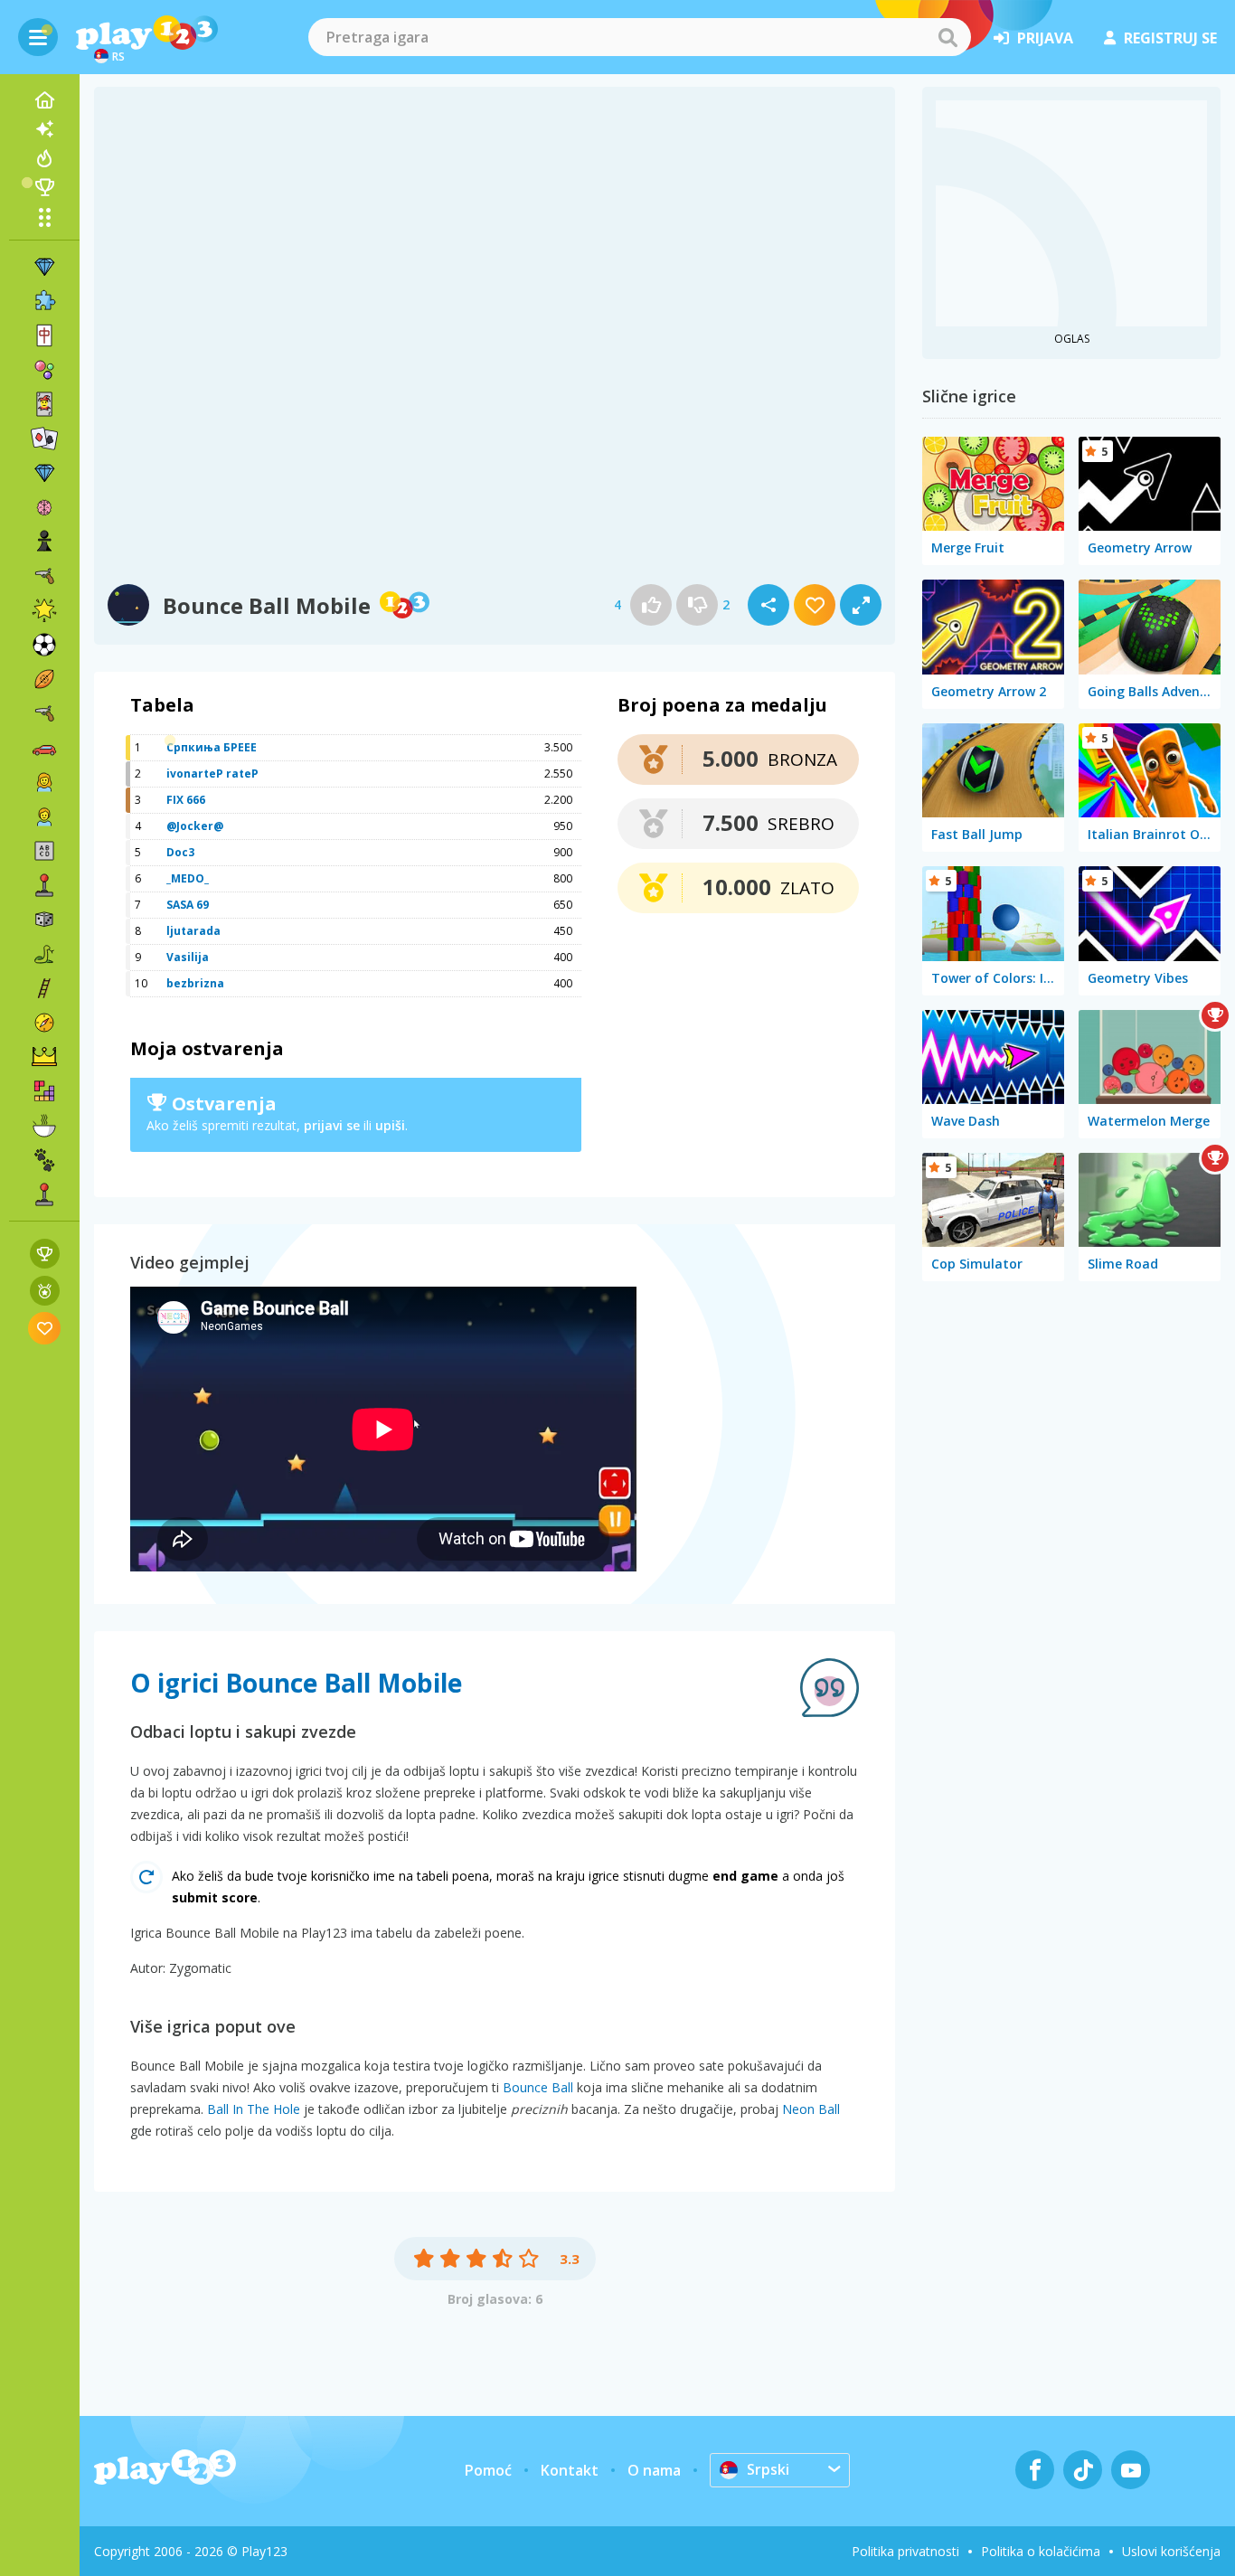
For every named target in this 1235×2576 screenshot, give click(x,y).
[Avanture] (44, 1023)
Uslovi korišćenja (1171, 2551)
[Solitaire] (44, 439)
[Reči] (44, 851)
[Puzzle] (44, 301)
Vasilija (188, 957)
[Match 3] (44, 267)
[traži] (947, 37)
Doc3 (180, 852)
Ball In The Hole (254, 2109)
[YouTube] (1131, 2470)
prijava (1045, 38)
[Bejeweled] (44, 473)
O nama (654, 2470)
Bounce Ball (538, 2087)
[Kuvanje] (44, 1126)
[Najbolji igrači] (44, 187)
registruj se (1170, 38)
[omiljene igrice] (45, 1328)
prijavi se (332, 1125)
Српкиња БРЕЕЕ (212, 747)
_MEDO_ (188, 878)
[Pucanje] (44, 713)
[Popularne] (44, 158)
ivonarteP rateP (212, 774)
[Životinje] (44, 1160)
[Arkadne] (44, 885)
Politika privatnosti (905, 2551)
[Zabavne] (44, 610)
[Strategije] (44, 1057)
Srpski (768, 2469)
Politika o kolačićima (1041, 2551)
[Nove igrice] (44, 129)
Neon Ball (811, 2109)
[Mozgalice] (44, 507)
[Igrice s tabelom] (45, 1254)
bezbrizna (195, 983)
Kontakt (570, 2470)
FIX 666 (186, 800)
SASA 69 (188, 905)
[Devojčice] (44, 782)
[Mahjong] (44, 335)
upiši (390, 1125)
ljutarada (193, 931)
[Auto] (44, 748)
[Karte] (44, 404)
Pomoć (488, 2470)
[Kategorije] (44, 217)
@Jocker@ (195, 826)
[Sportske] (44, 679)
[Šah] (44, 542)
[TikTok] (1083, 2470)
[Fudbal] (44, 645)
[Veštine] (44, 988)
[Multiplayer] (44, 1194)
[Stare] (44, 954)
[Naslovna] (44, 100)
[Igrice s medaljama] (45, 1291)
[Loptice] (44, 370)
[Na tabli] (44, 920)
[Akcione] (44, 576)
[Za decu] (44, 816)
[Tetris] (44, 1091)
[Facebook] (1035, 2470)
